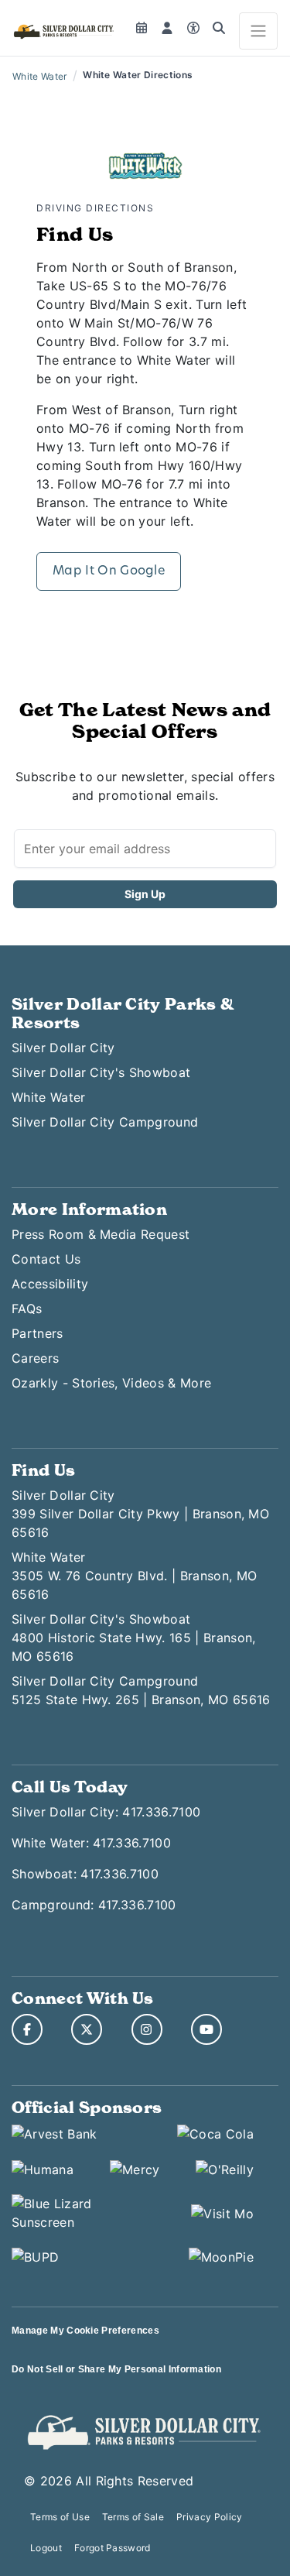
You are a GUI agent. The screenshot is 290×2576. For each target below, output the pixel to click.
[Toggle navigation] (258, 31)
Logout (46, 2548)
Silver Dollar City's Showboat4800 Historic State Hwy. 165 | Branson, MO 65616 (133, 1638)
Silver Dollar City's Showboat (101, 1072)
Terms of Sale (133, 2517)
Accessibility (50, 1284)
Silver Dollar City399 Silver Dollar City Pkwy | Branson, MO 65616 (140, 1514)
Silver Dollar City (63, 1048)
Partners (38, 1333)
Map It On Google (109, 571)
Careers (35, 1358)
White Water (40, 76)
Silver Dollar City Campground (105, 1122)
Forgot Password (113, 2548)
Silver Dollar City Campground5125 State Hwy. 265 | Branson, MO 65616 (141, 1690)
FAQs (27, 1309)
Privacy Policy (209, 2517)
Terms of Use (60, 2517)
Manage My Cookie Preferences (85, 2331)
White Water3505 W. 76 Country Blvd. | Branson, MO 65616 (134, 1576)
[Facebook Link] (27, 2029)
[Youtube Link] (206, 2029)
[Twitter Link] (87, 2029)
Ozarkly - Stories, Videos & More (111, 1383)
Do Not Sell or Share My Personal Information (116, 2369)
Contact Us (46, 1259)
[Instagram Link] (147, 2029)
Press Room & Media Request (101, 1234)
